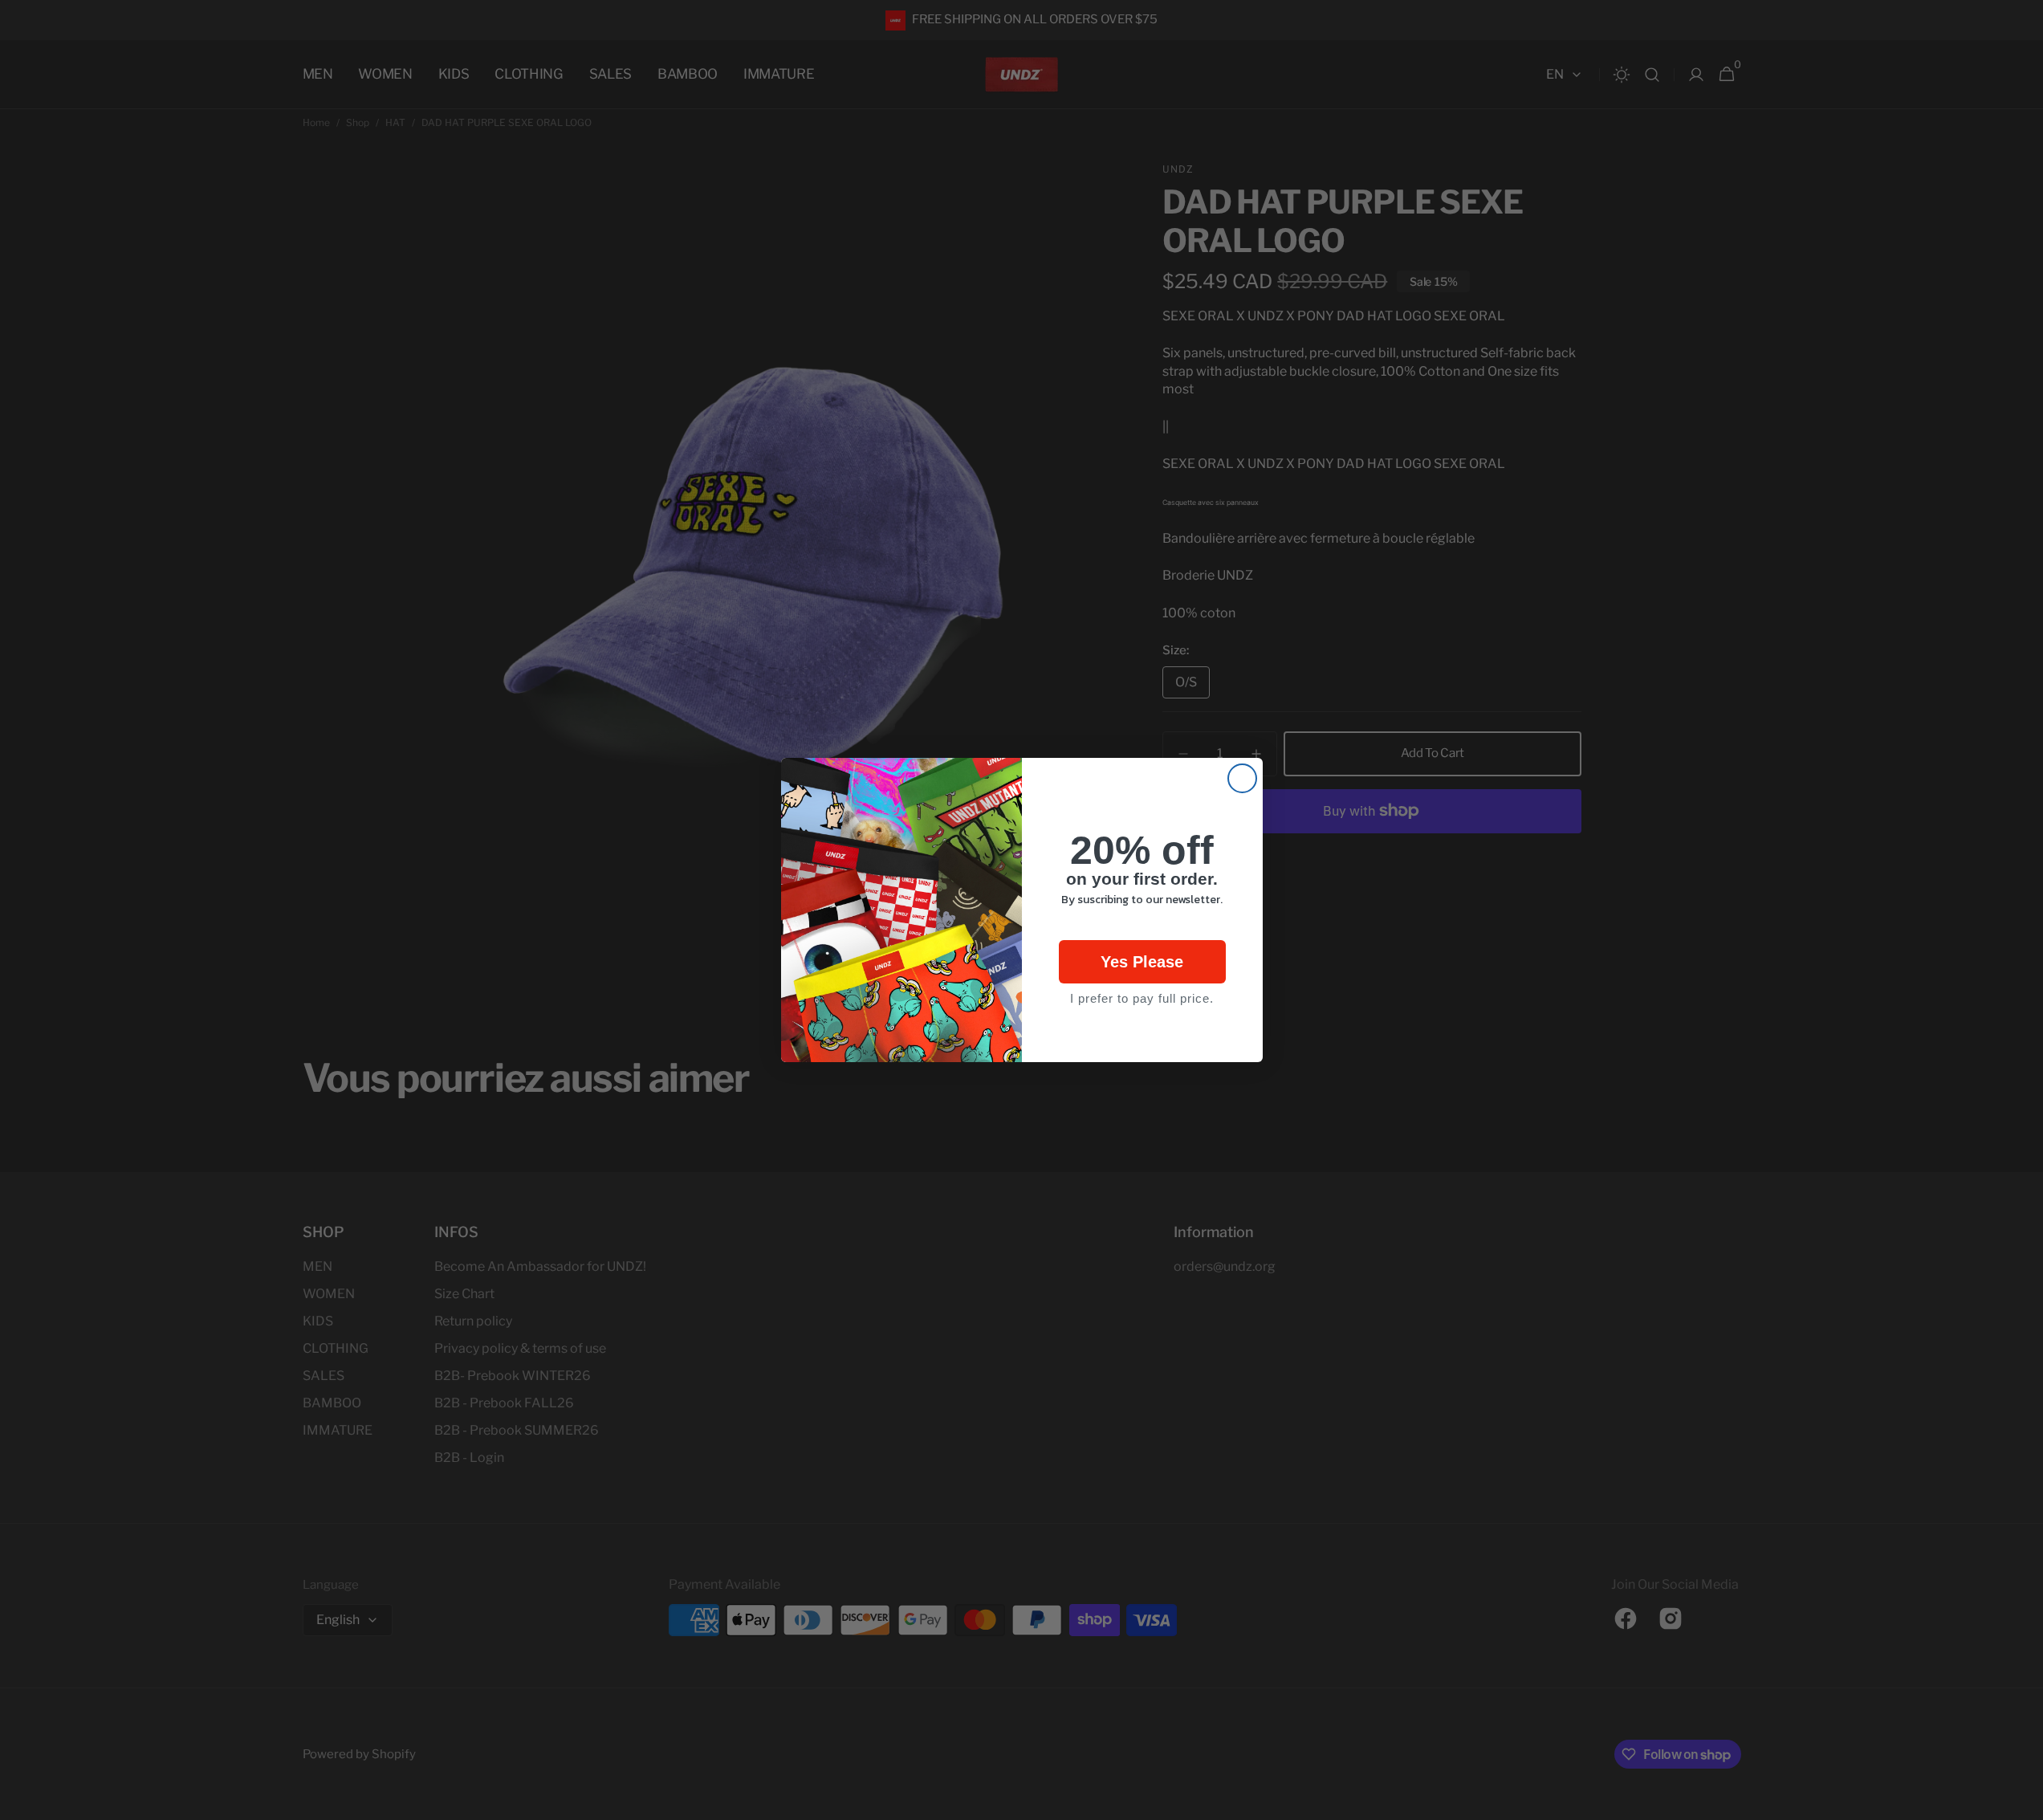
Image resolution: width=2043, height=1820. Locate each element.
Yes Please (1142, 962)
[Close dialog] (1242, 778)
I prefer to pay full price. (1142, 998)
